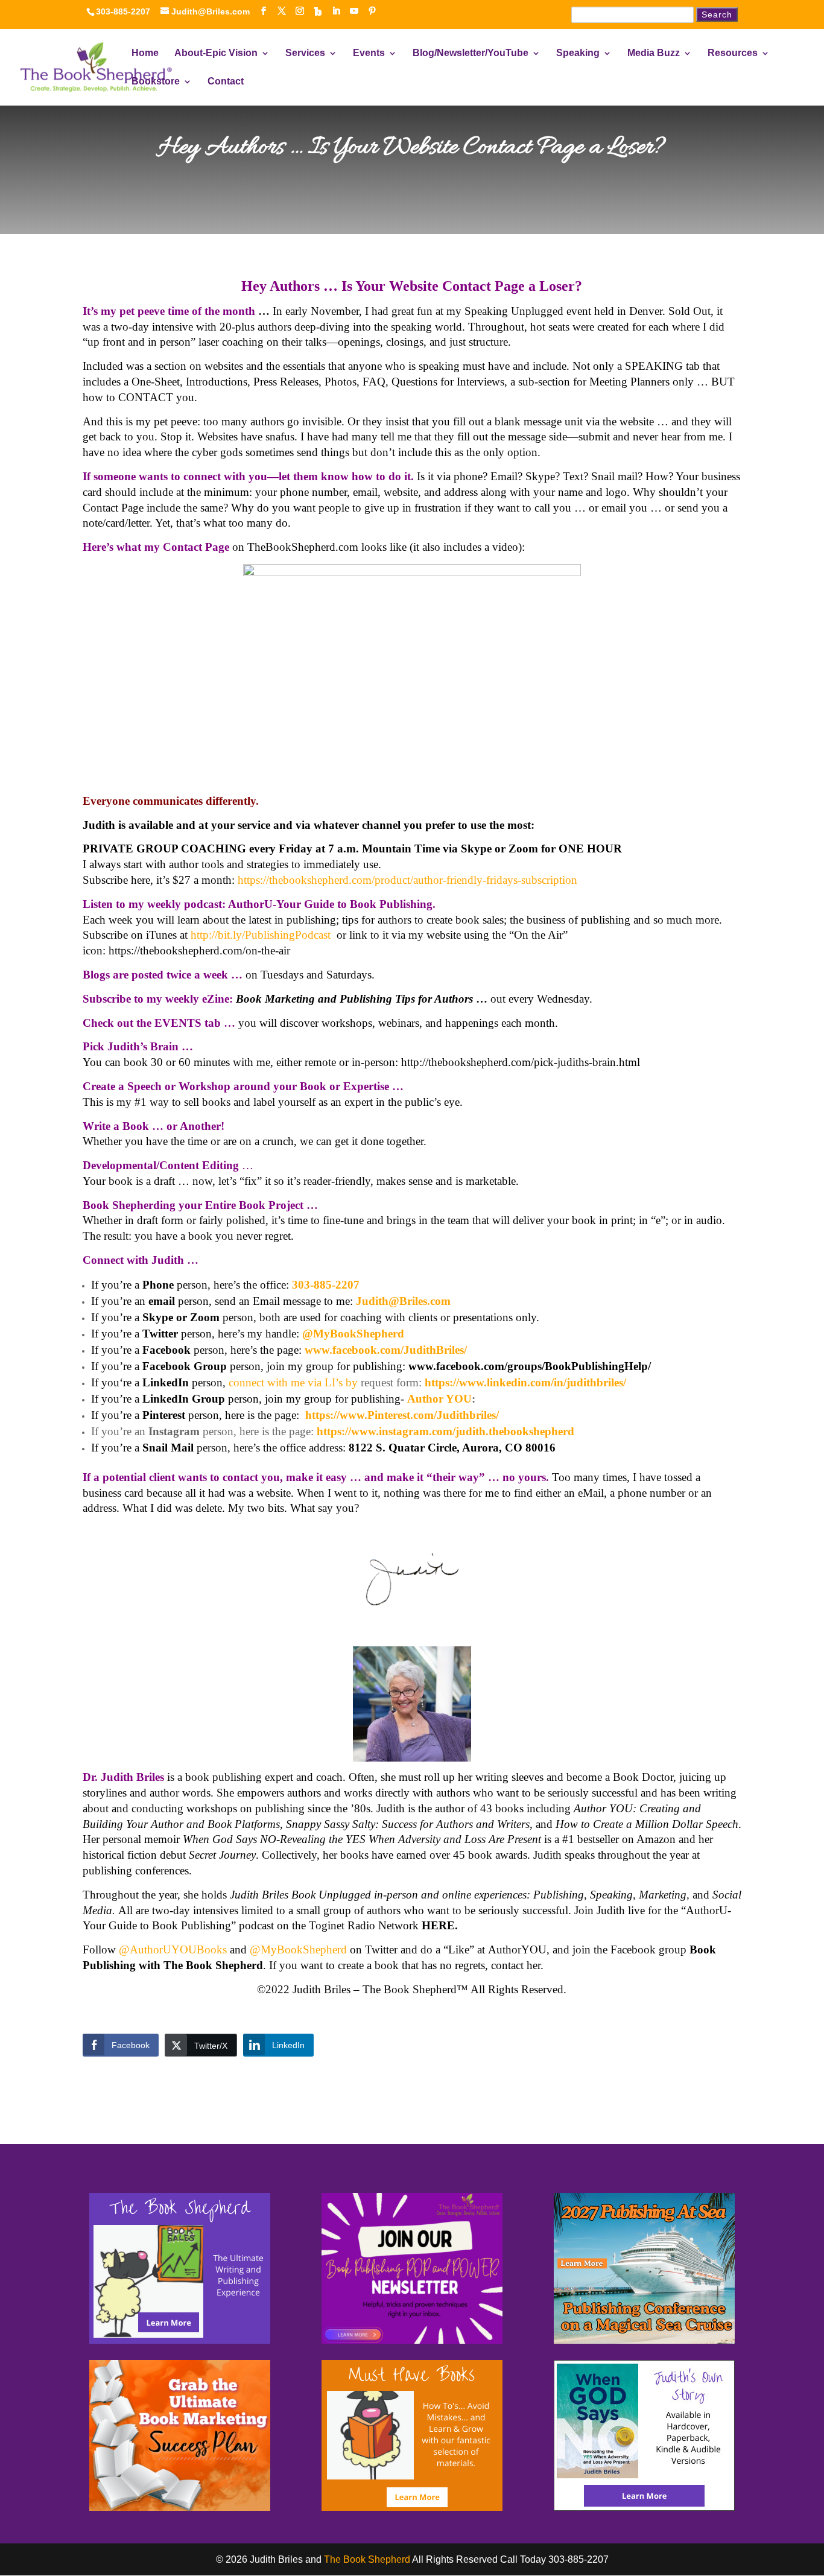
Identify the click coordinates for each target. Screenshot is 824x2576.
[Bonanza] (318, 11)
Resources (733, 53)
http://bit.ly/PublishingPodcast (261, 935)
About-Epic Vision (216, 53)
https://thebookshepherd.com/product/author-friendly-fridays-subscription (407, 880)
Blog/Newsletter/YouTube (471, 53)
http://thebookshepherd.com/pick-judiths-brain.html (521, 1062)
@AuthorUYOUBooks (173, 1949)
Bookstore (156, 82)
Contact (226, 82)
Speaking (578, 53)
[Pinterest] (372, 11)
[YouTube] (354, 11)
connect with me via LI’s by (293, 1382)
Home (145, 53)
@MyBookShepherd (298, 1949)
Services (305, 53)
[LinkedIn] (336, 11)
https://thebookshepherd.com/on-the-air (199, 950)
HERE (438, 1925)
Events (369, 53)
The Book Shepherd (367, 2559)
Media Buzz (654, 53)
